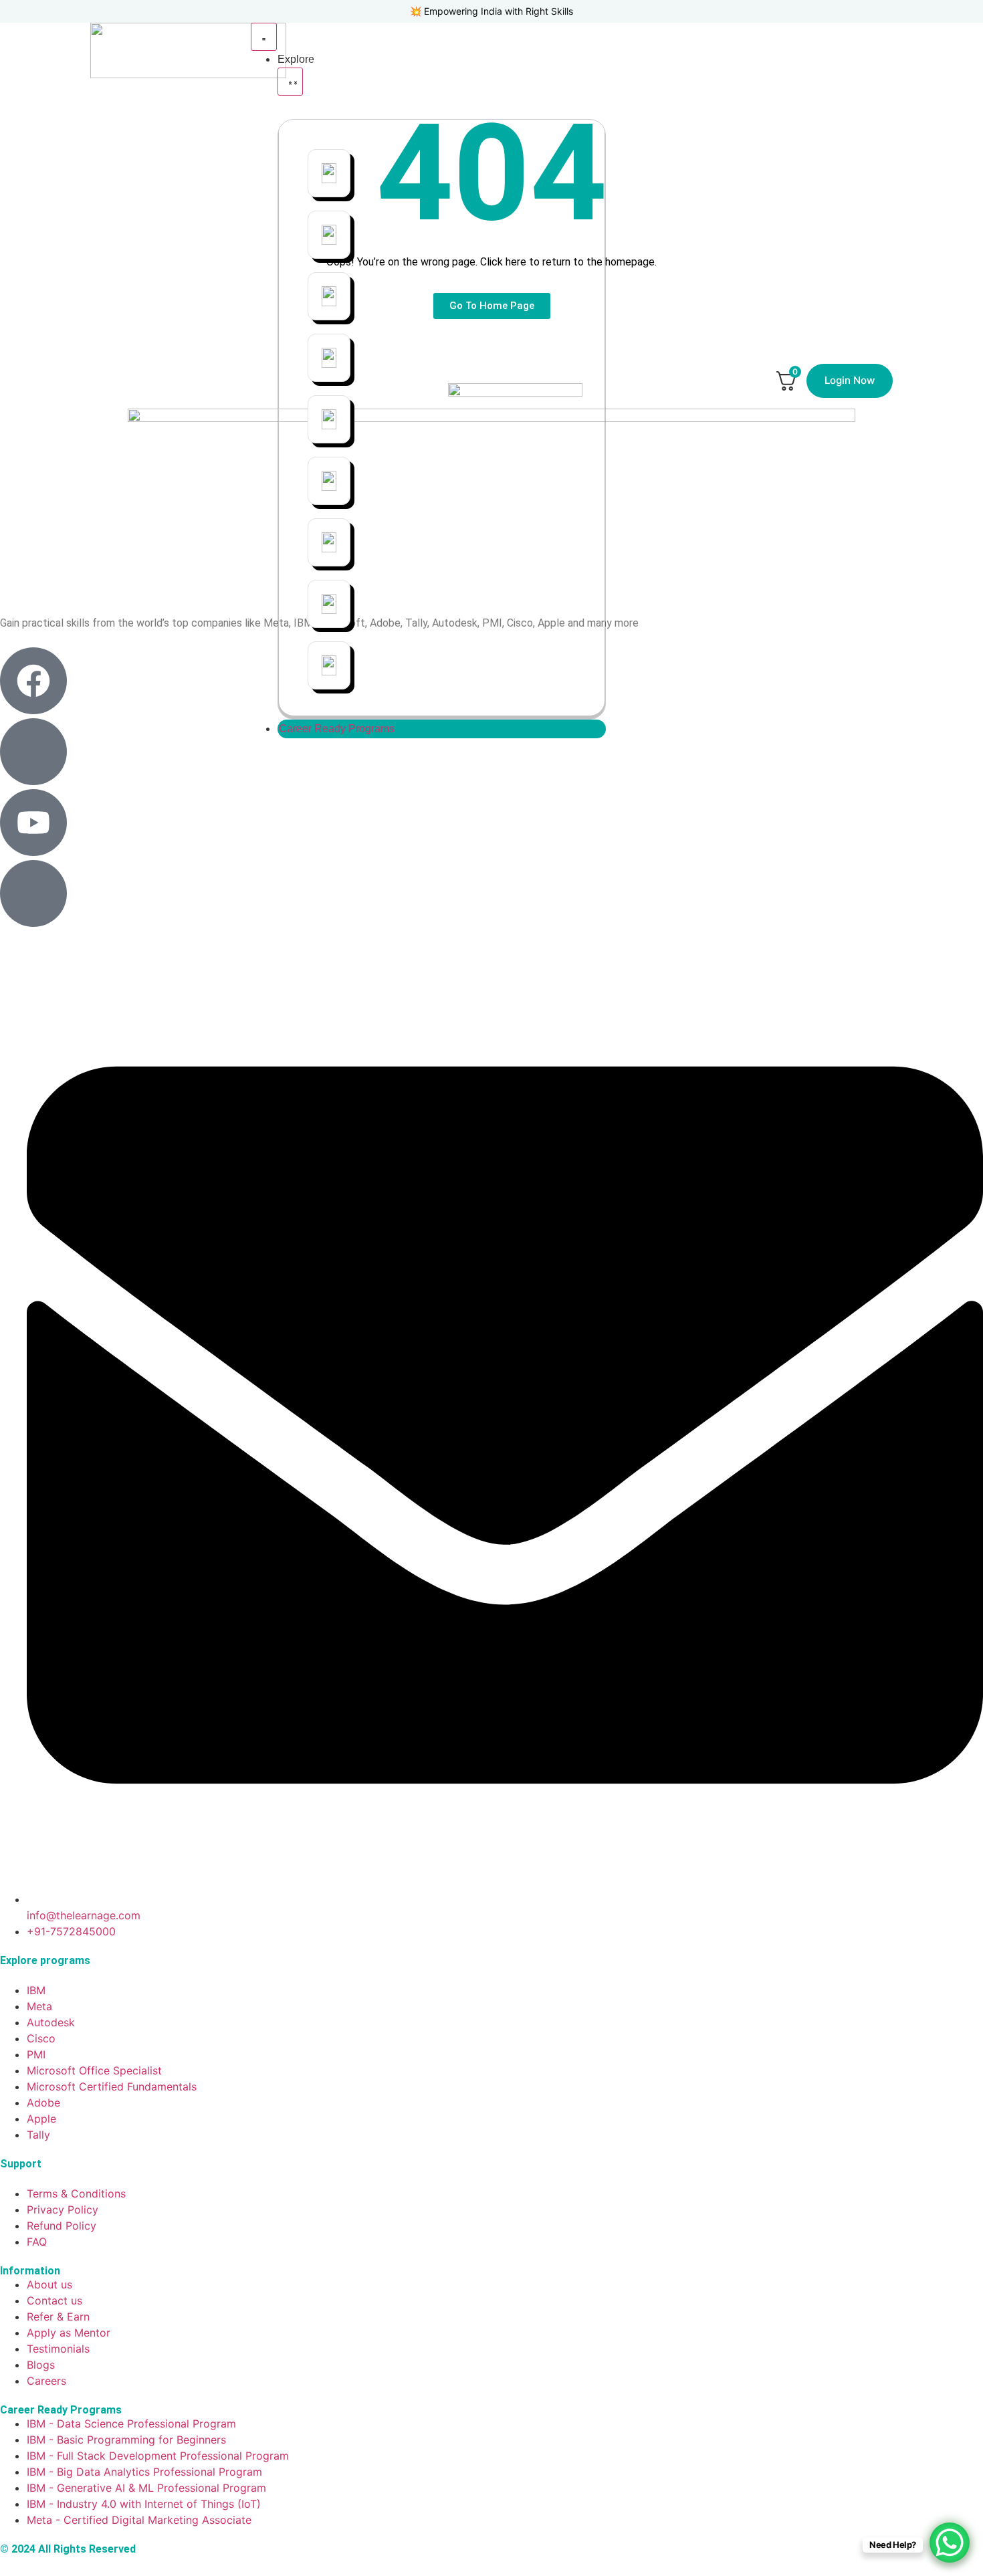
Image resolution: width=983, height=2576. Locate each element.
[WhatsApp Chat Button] (950, 2543)
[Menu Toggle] (264, 37)
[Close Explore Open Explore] (290, 82)
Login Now (850, 380)
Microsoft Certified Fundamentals (586, 235)
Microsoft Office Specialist (436, 235)
